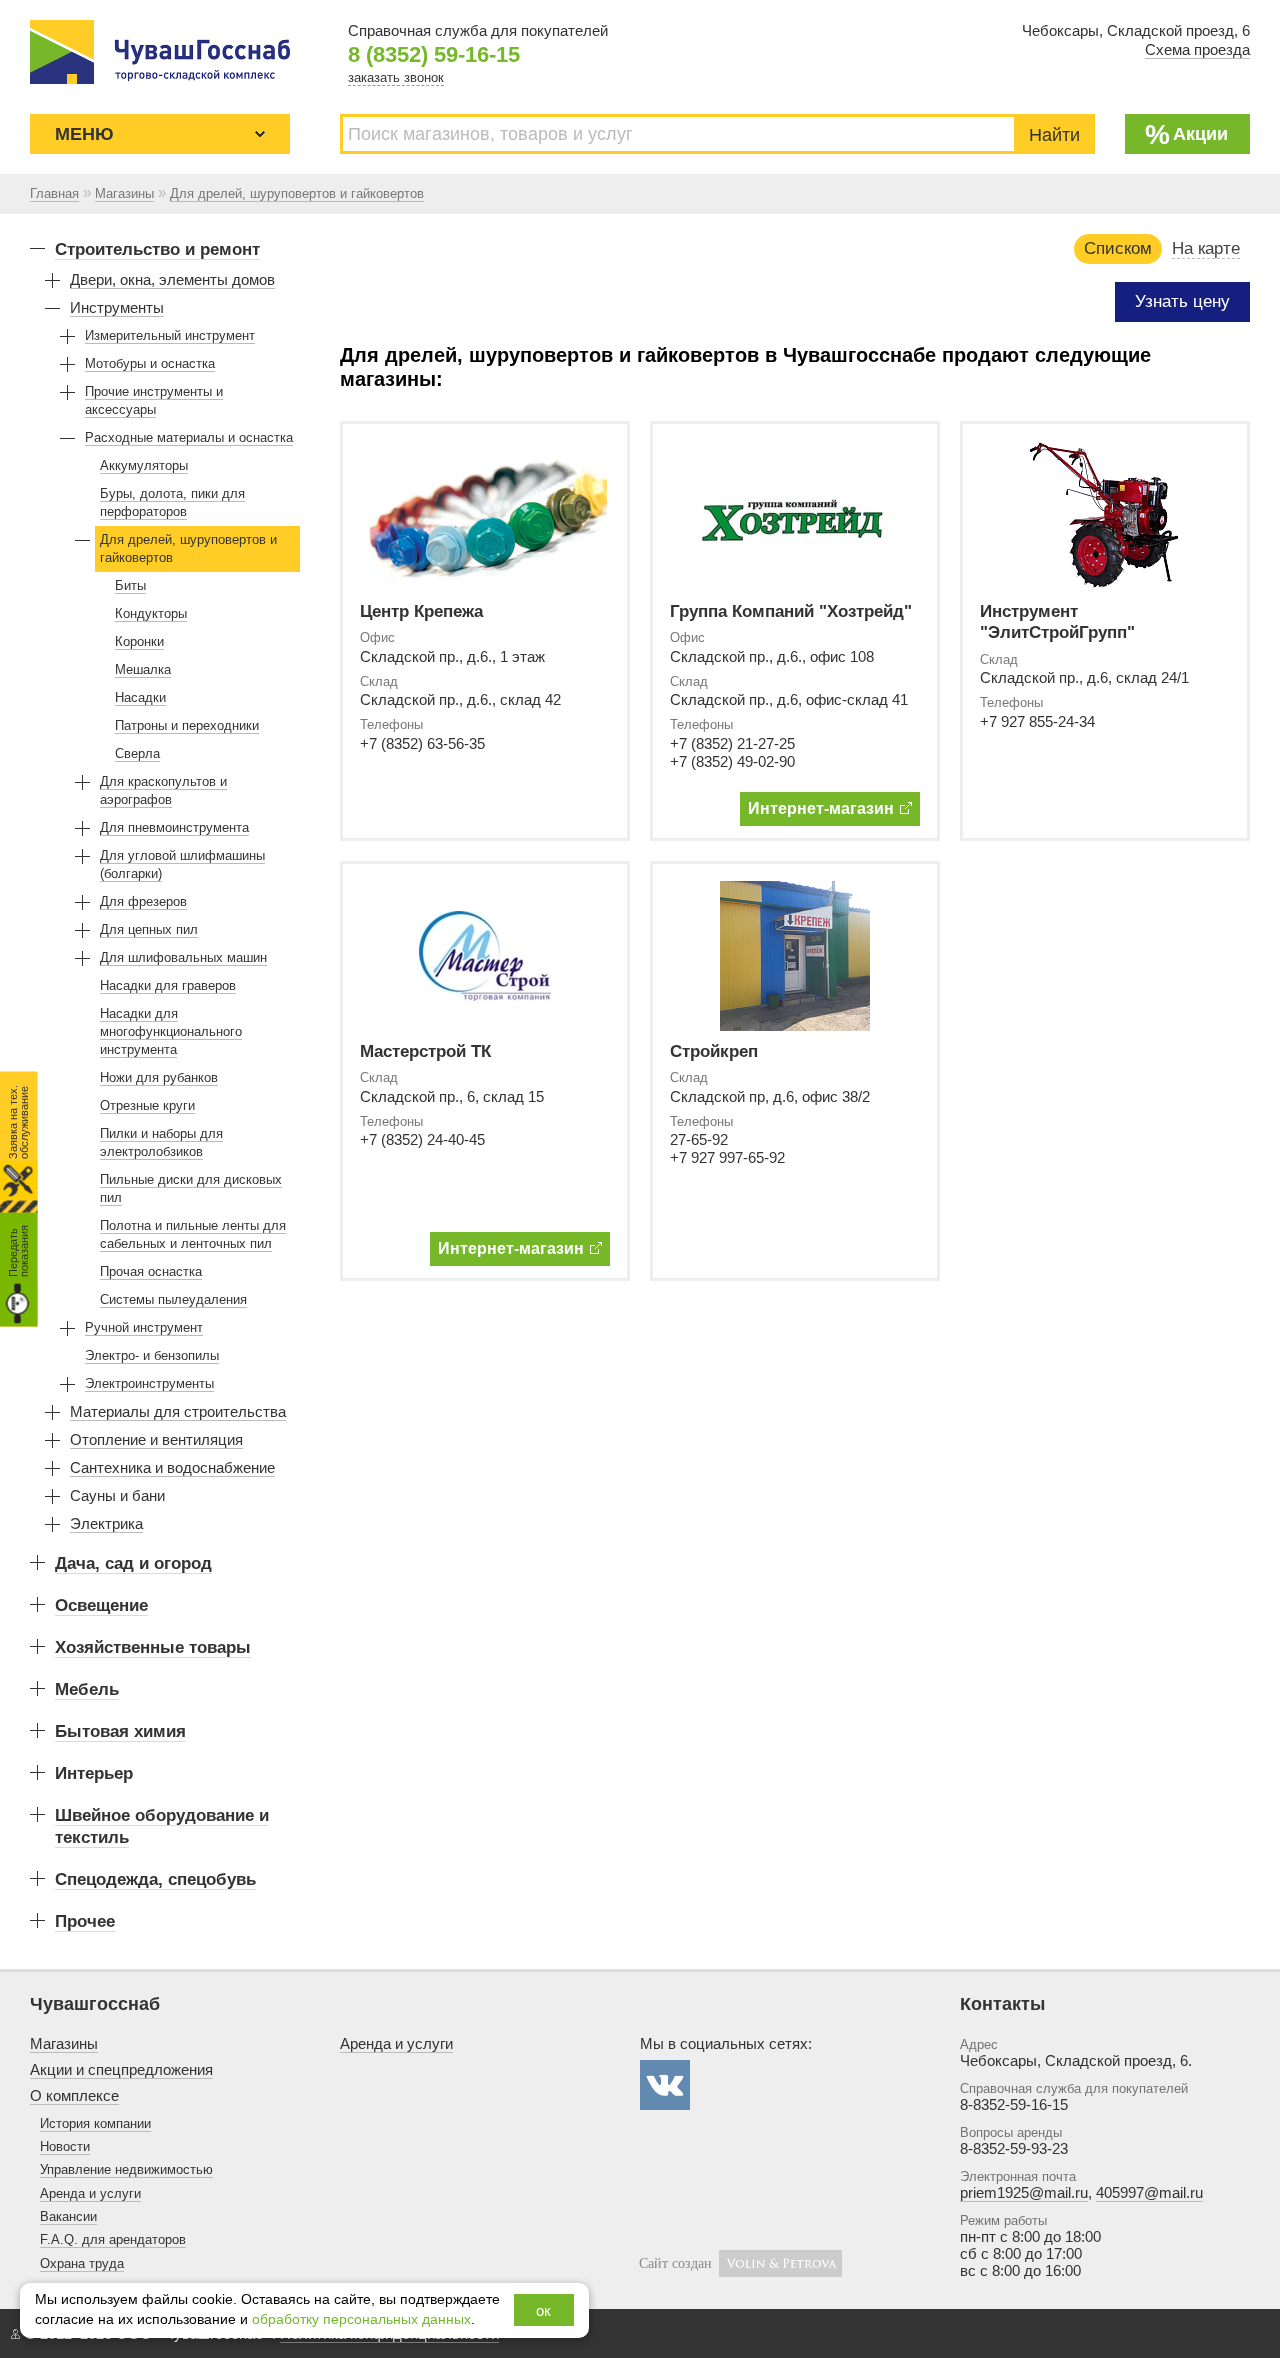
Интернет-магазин (821, 808)
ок (543, 2310)
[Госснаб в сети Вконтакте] (665, 2085)
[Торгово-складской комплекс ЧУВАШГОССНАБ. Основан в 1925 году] (160, 52)
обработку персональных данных (361, 2319)
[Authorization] (15, 2334)
